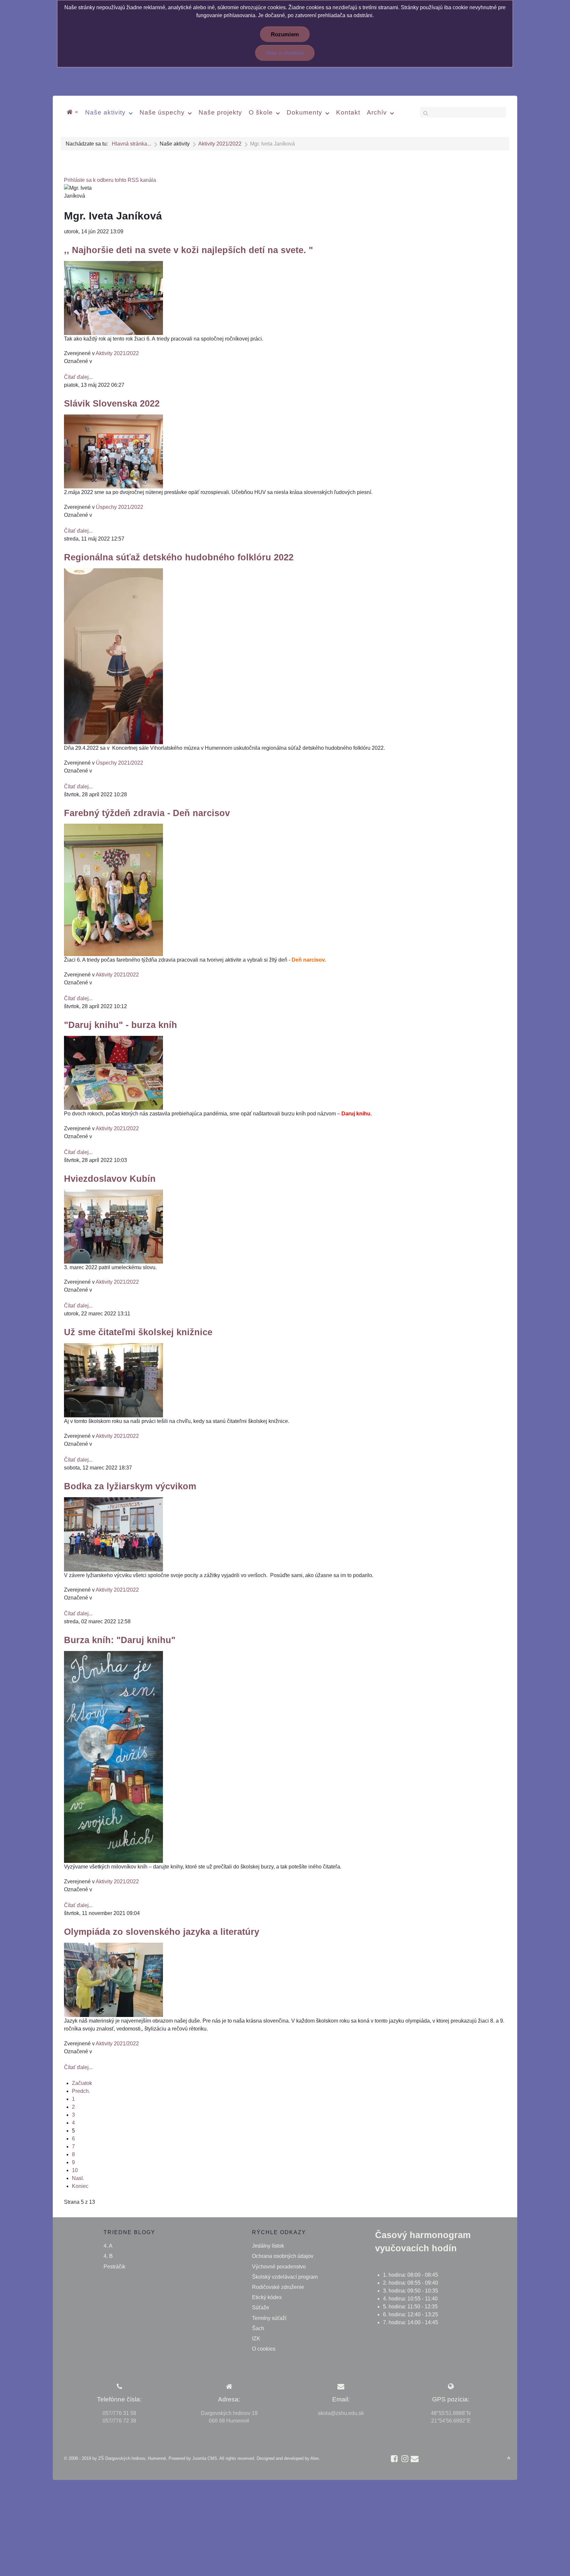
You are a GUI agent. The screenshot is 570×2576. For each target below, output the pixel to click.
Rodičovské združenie (278, 2287)
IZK (256, 2339)
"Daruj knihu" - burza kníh (121, 1025)
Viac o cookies (285, 53)
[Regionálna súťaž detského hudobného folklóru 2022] (113, 656)
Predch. (81, 2091)
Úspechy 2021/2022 (120, 507)
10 (75, 2170)
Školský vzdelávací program (285, 2277)
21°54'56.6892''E (451, 2421)
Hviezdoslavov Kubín (110, 1179)
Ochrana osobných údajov (283, 2256)
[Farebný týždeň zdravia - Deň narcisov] (113, 890)
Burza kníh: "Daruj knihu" (120, 1640)
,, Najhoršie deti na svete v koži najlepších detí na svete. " (189, 250)
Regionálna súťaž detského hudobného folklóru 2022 (179, 557)
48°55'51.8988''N (451, 2413)
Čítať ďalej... (78, 377)
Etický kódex (267, 2297)
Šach (258, 2328)
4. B (108, 2256)
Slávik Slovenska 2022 (112, 403)
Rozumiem (285, 34)
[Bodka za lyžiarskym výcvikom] (113, 1534)
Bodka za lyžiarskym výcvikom (130, 1486)
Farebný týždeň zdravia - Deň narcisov (147, 813)
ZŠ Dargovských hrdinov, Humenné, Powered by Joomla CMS (158, 2458)
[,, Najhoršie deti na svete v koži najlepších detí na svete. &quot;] (113, 297)
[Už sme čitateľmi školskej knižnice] (113, 1380)
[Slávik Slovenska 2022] (113, 451)
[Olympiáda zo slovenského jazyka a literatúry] (113, 1980)
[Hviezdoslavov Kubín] (113, 1226)
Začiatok (82, 2083)
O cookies (264, 2349)
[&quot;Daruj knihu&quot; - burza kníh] (113, 1072)
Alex (315, 2458)
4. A (108, 2246)
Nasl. (78, 2178)
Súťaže (261, 2308)
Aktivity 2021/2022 (117, 353)
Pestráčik (114, 2267)
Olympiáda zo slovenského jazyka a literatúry (162, 1932)
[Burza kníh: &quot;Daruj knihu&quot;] (113, 1757)
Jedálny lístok (268, 2246)
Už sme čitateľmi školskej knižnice (138, 1332)
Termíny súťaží (269, 2318)
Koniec (80, 2186)
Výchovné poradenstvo (279, 2267)
